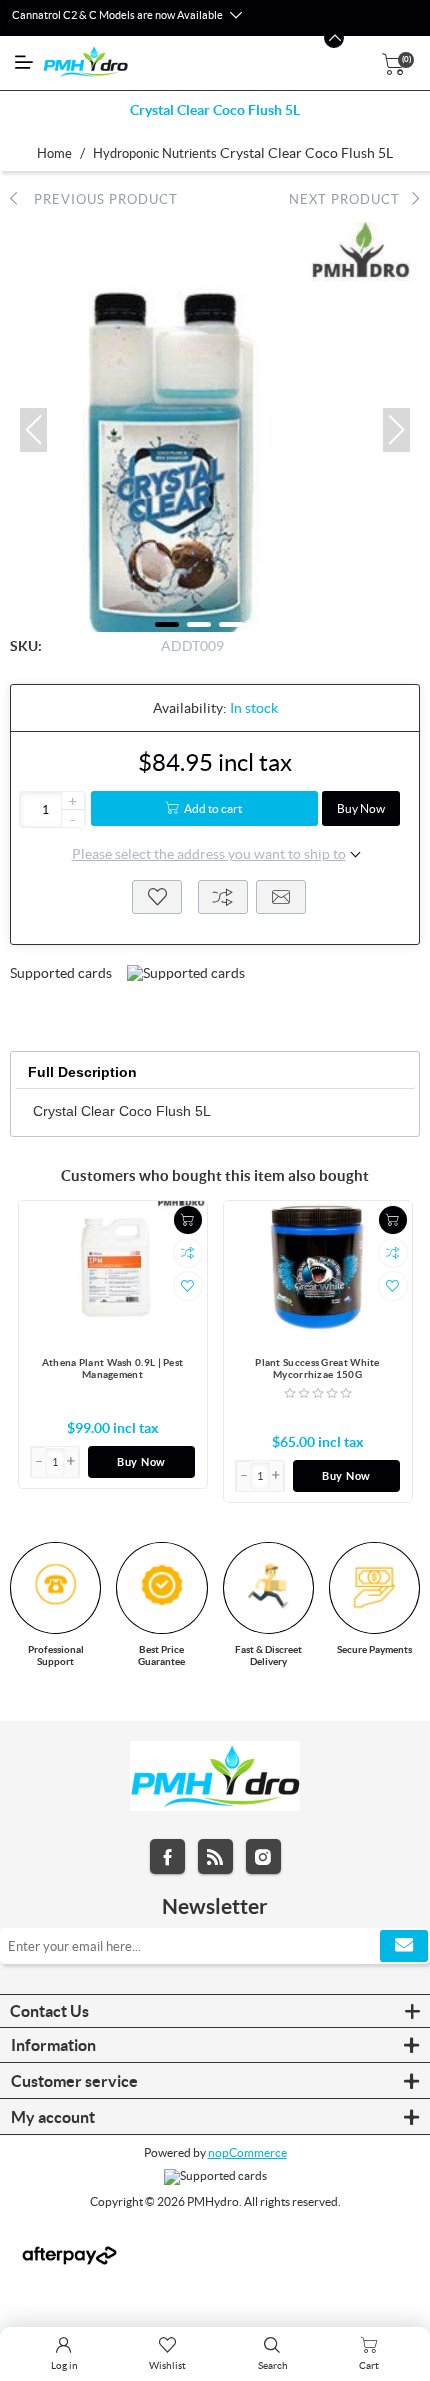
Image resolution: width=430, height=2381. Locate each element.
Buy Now (361, 808)
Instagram (263, 1856)
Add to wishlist (157, 897)
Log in (64, 2365)
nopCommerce (247, 2152)
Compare (223, 897)
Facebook (167, 1856)
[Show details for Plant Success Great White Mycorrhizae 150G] (318, 1271)
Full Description (82, 1072)
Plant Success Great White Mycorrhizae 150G (317, 1368)
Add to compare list (188, 1253)
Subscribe (404, 1946)
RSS (215, 1856)
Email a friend (281, 897)
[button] (33, 430)
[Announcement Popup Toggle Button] (235, 16)
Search (273, 2365)
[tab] (82, 1072)
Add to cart (213, 808)
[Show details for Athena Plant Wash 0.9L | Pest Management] (113, 1271)
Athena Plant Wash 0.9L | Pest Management (113, 1368)
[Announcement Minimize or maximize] (334, 38)
